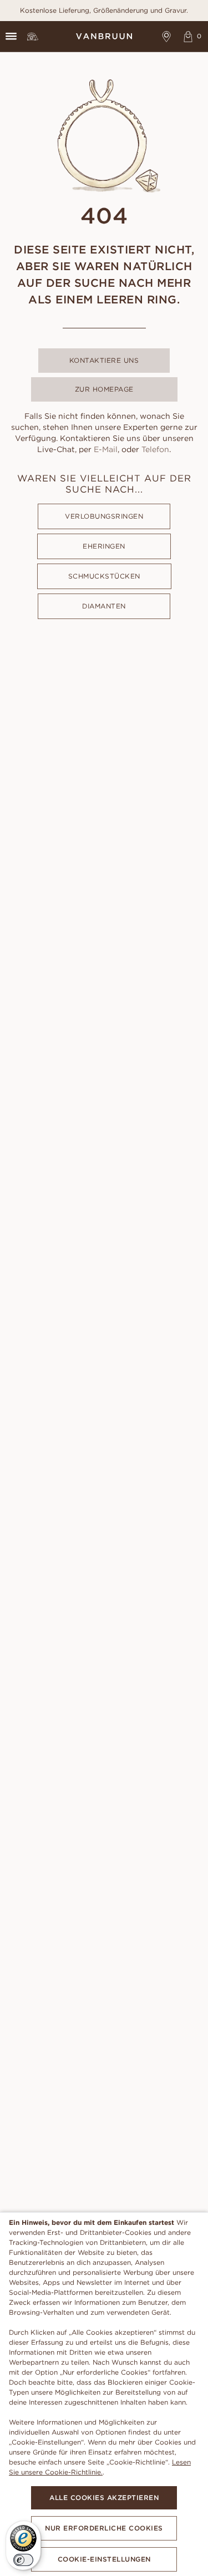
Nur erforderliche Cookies (104, 2528)
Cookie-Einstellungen (104, 2559)
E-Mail (106, 449)
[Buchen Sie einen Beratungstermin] (167, 36)
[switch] (23, 2560)
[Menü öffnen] (11, 36)
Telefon (155, 449)
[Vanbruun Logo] (104, 36)
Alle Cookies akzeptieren (104, 2498)
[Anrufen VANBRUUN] (32, 36)
